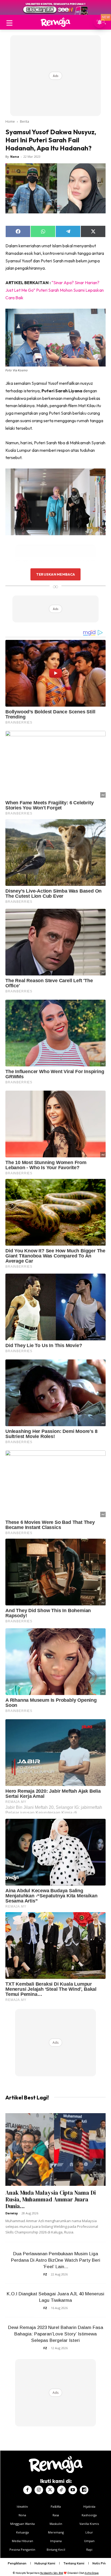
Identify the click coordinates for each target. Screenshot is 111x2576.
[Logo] (55, 22)
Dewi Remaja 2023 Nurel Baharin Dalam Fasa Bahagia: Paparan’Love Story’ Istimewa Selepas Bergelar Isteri (56, 2334)
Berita (25, 121)
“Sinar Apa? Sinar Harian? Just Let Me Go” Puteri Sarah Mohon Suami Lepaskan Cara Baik (55, 290)
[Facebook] (27, 2490)
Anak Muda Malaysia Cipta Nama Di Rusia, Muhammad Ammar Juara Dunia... (51, 2199)
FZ (45, 2274)
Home (10, 121)
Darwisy (12, 2213)
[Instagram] (39, 2490)
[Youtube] (73, 2490)
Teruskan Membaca (55, 574)
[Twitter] (50, 2490)
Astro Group (92, 2573)
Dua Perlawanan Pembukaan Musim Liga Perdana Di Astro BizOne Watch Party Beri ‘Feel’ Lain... (56, 2260)
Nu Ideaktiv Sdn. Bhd (52, 2573)
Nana (15, 156)
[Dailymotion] (84, 2490)
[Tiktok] (61, 2490)
